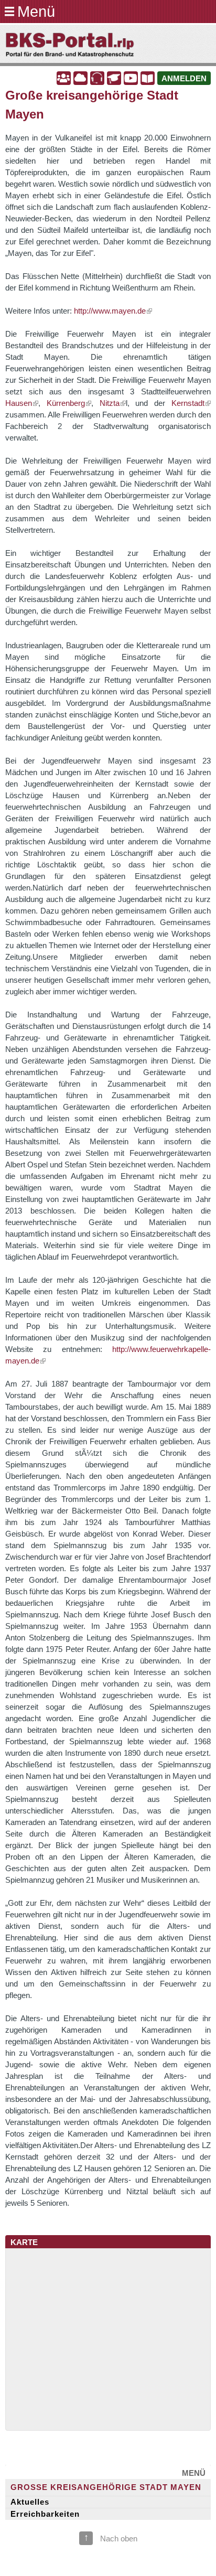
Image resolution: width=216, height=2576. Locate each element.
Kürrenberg (66, 403)
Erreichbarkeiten (45, 2514)
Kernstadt (188, 403)
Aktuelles (30, 2502)
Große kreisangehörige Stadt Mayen (106, 2487)
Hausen (19, 403)
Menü (36, 11)
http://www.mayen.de (110, 311)
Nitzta (110, 403)
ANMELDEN (184, 79)
